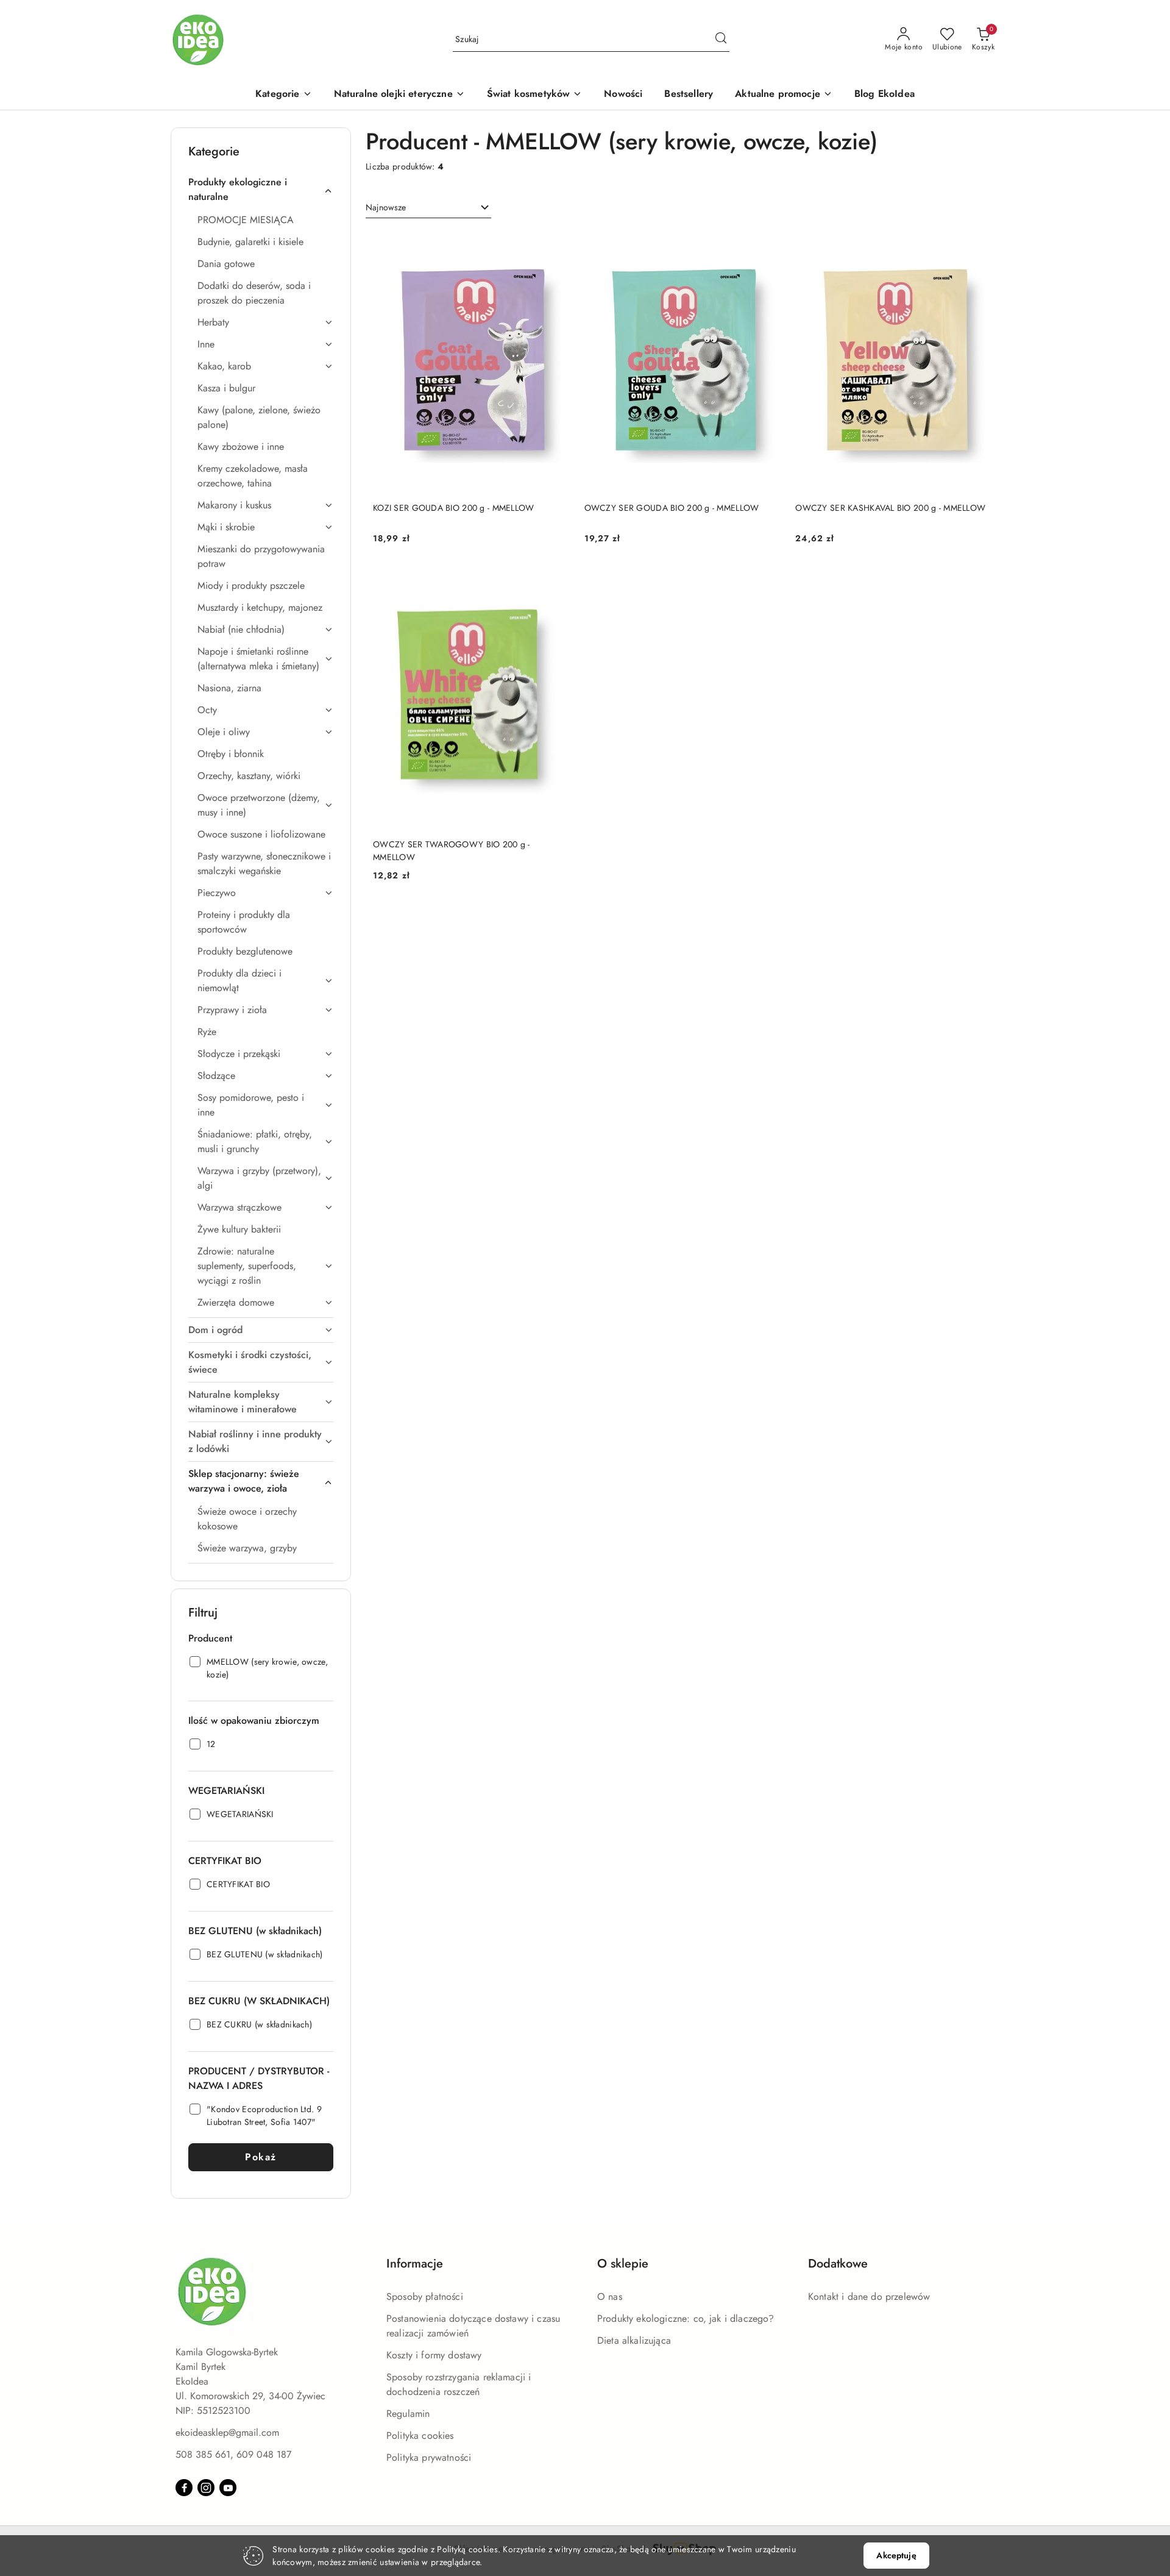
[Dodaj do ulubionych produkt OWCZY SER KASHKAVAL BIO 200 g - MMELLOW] (978, 244)
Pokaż (261, 2157)
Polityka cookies (420, 2435)
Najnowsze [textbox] (386, 207)
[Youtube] (228, 2488)
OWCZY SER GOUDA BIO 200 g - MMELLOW (672, 508)
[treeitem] (261, 190)
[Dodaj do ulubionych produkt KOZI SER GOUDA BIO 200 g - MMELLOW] (556, 244)
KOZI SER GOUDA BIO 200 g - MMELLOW (454, 508)
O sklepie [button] (623, 2264)
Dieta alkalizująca (634, 2340)
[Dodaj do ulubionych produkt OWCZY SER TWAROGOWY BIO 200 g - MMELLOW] (556, 581)
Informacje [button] (415, 2264)
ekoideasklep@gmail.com (227, 2432)
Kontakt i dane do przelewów (869, 2297)
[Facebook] (184, 2488)
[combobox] (428, 208)
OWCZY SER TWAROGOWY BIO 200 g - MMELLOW (452, 850)
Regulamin (408, 2414)
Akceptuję (896, 2555)
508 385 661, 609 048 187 (233, 2454)
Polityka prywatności (429, 2457)
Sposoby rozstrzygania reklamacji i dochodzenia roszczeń (459, 2384)
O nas (610, 2297)
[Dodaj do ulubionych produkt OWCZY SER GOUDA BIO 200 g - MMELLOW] (767, 244)
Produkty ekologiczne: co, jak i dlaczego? (686, 2318)
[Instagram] (206, 2488)
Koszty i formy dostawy (434, 2355)
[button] (283, 95)
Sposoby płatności (425, 2297)
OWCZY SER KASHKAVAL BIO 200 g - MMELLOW (890, 508)
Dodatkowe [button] (838, 2264)
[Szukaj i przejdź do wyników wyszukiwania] (721, 40)
